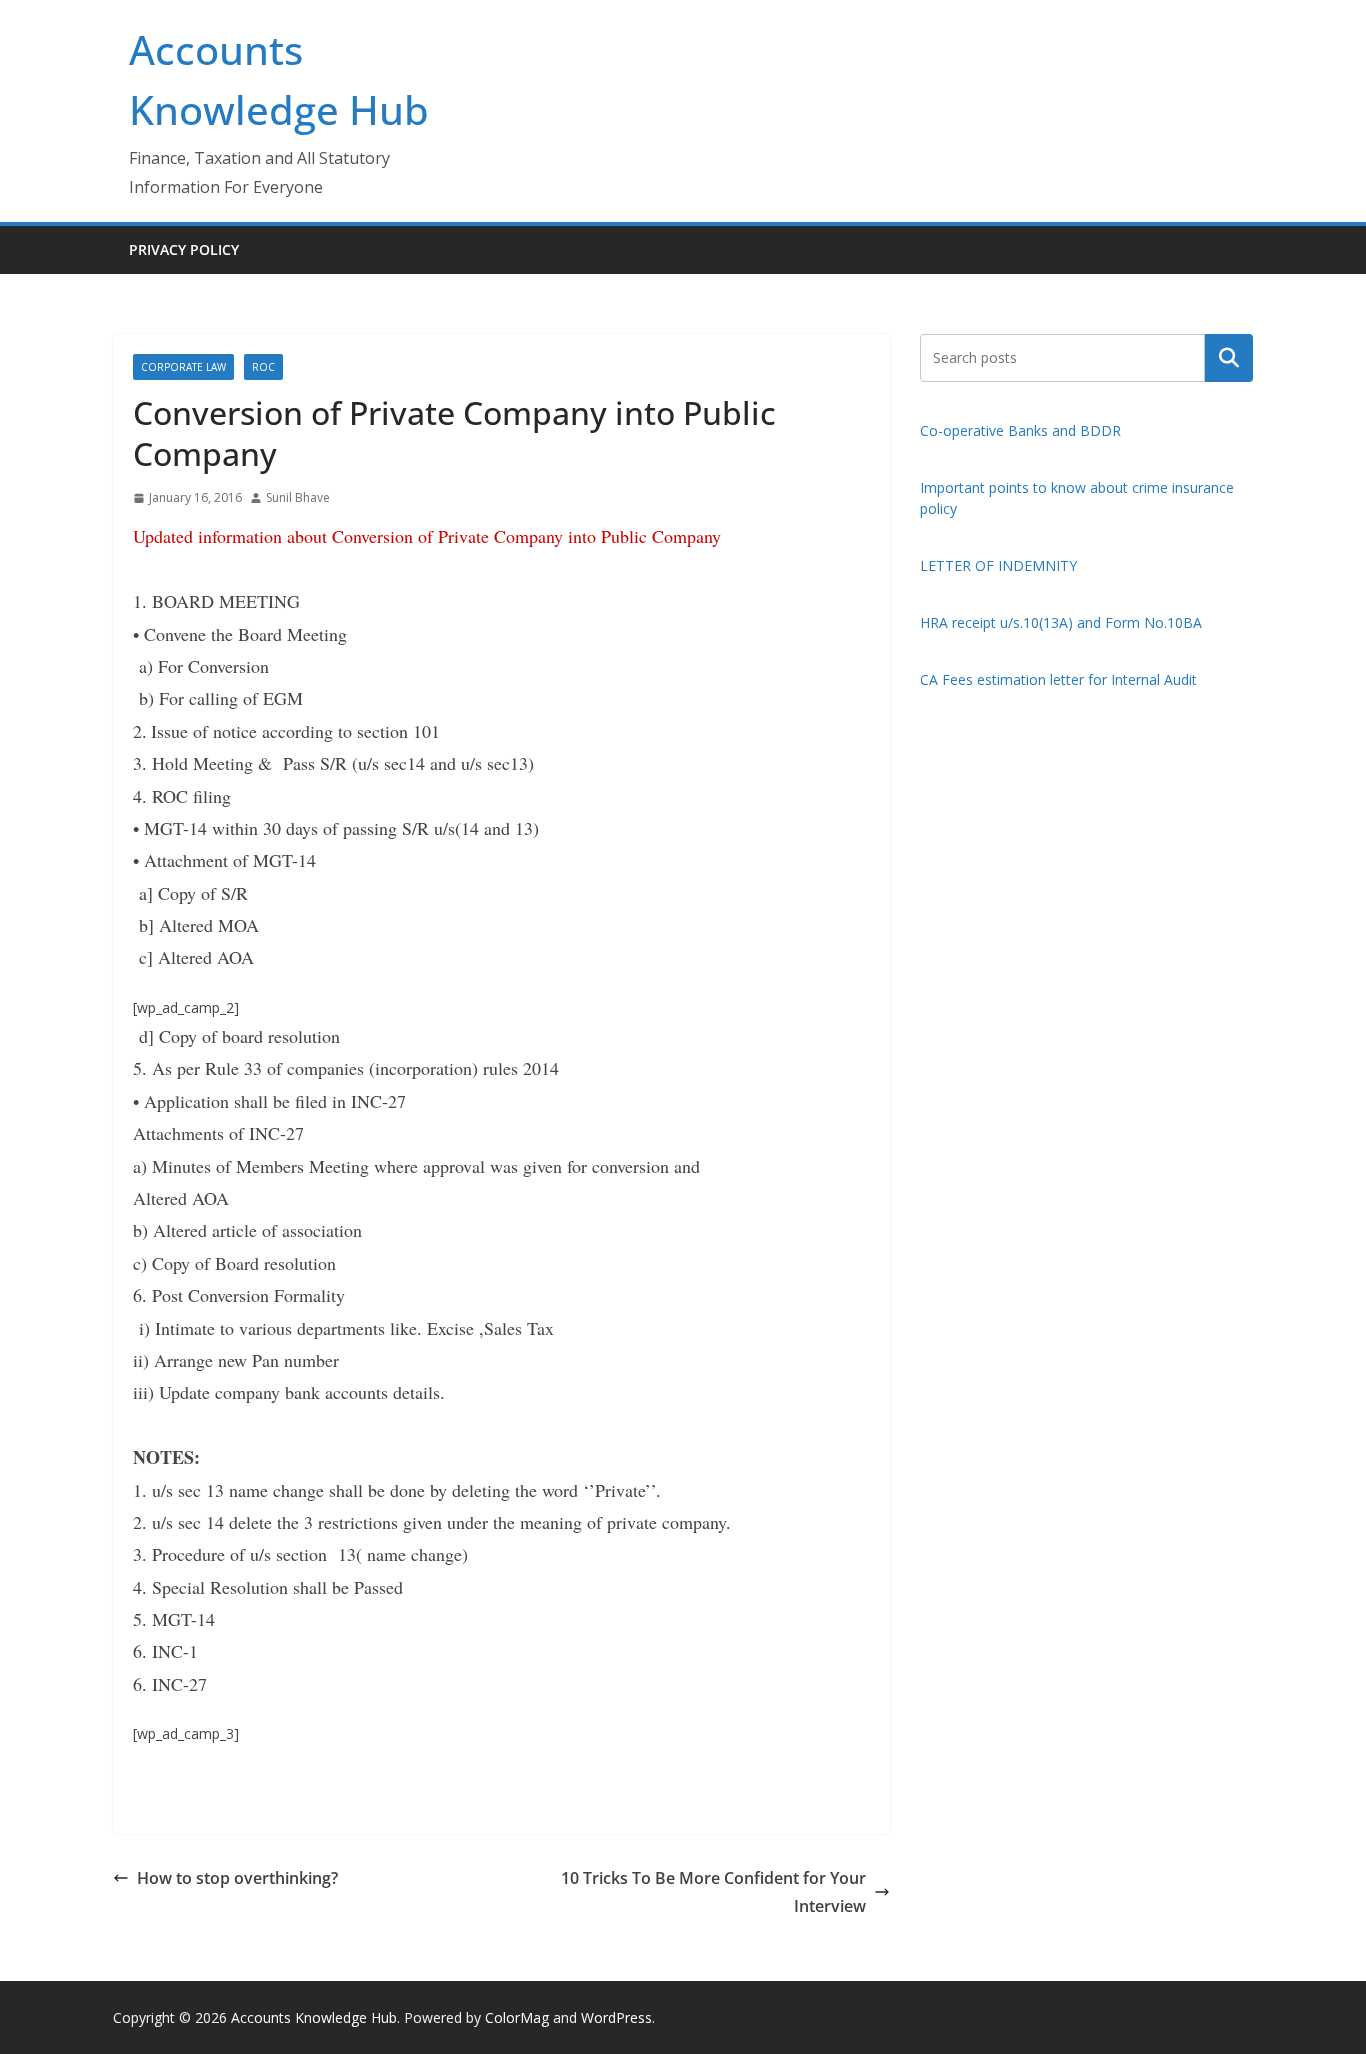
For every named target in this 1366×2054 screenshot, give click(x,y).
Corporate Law (183, 367)
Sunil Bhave (298, 497)
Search (1229, 357)
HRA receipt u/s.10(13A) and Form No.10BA (1061, 622)
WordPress (616, 2017)
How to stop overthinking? (237, 1878)
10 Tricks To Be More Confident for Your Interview (713, 1892)
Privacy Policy (184, 249)
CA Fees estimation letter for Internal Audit (1058, 679)
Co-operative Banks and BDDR (1020, 430)
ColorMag (517, 2017)
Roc (263, 367)
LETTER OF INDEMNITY (998, 565)
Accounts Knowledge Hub (314, 2017)
